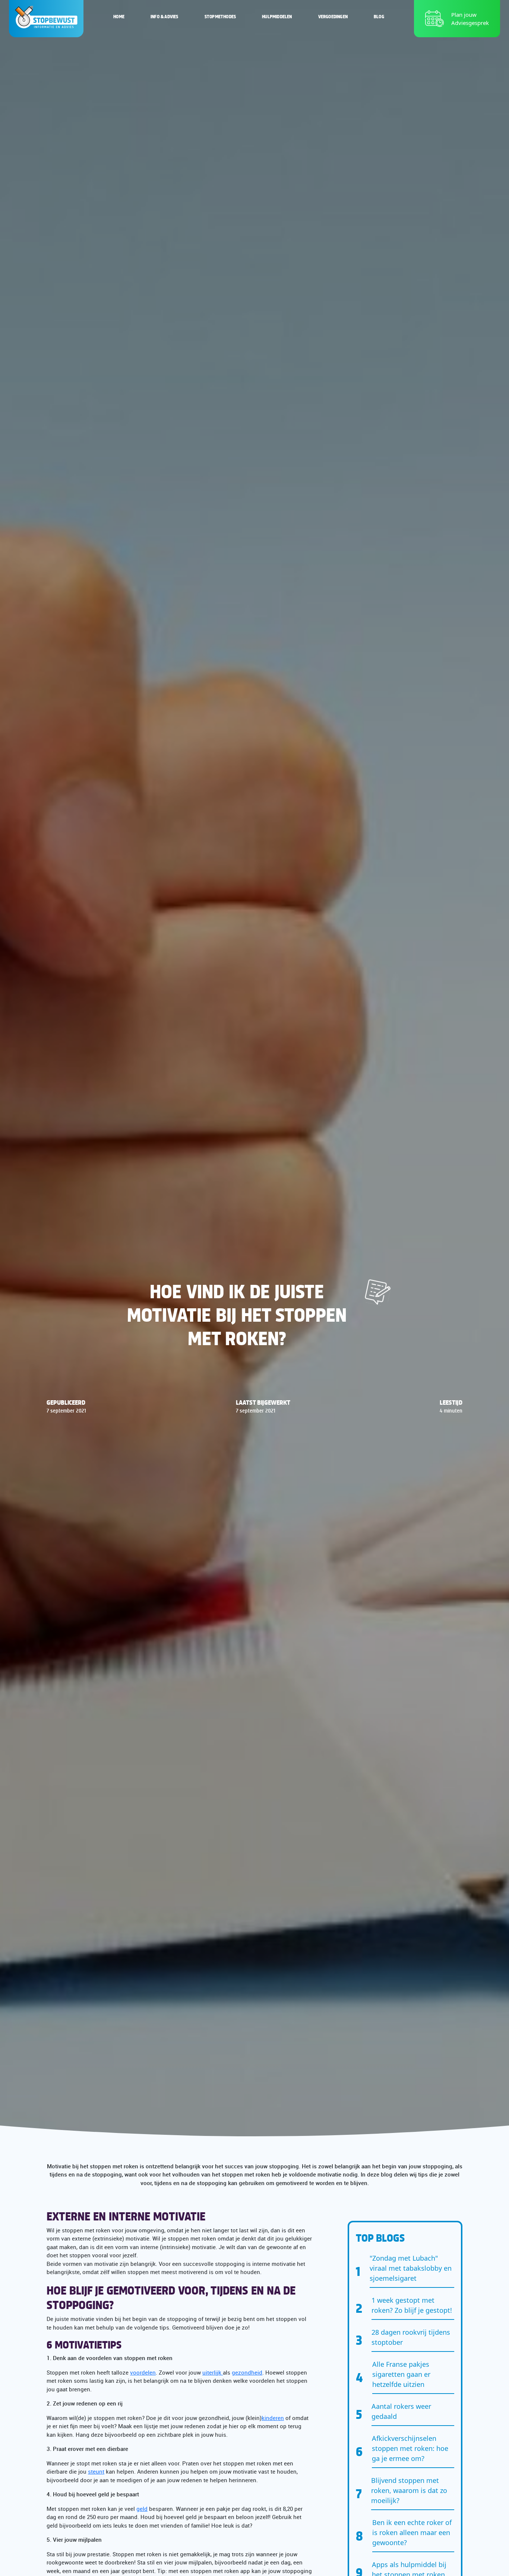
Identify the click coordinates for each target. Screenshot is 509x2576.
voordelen (143, 2372)
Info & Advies (165, 16)
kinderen (273, 2418)
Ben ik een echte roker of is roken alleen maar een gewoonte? (412, 2532)
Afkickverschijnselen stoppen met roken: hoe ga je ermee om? (410, 2448)
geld (142, 2509)
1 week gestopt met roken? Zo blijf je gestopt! (412, 2305)
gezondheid (247, 2372)
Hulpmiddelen (277, 16)
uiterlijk (213, 2372)
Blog (379, 16)
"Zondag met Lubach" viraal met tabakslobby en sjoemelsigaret (411, 2268)
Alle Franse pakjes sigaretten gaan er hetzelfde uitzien (401, 2374)
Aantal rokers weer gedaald (401, 2411)
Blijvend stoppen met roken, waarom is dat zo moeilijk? (409, 2490)
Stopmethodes (220, 16)
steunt (96, 2471)
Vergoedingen (333, 16)
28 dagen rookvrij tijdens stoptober (411, 2337)
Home (119, 16)
